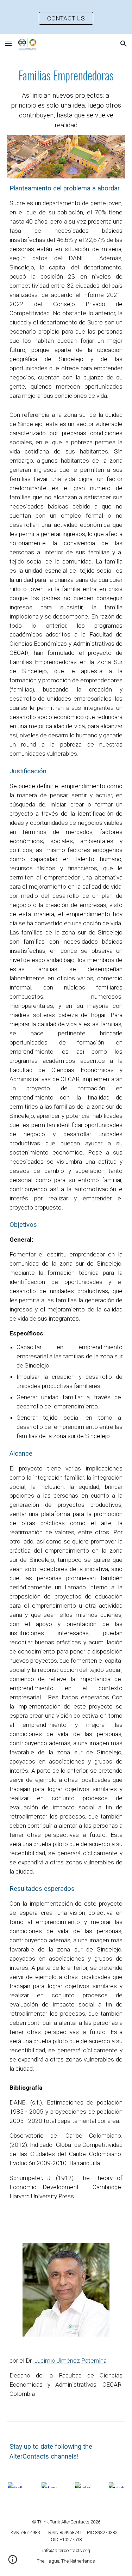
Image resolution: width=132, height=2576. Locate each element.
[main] (66, 99)
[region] (66, 17)
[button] (8, 44)
